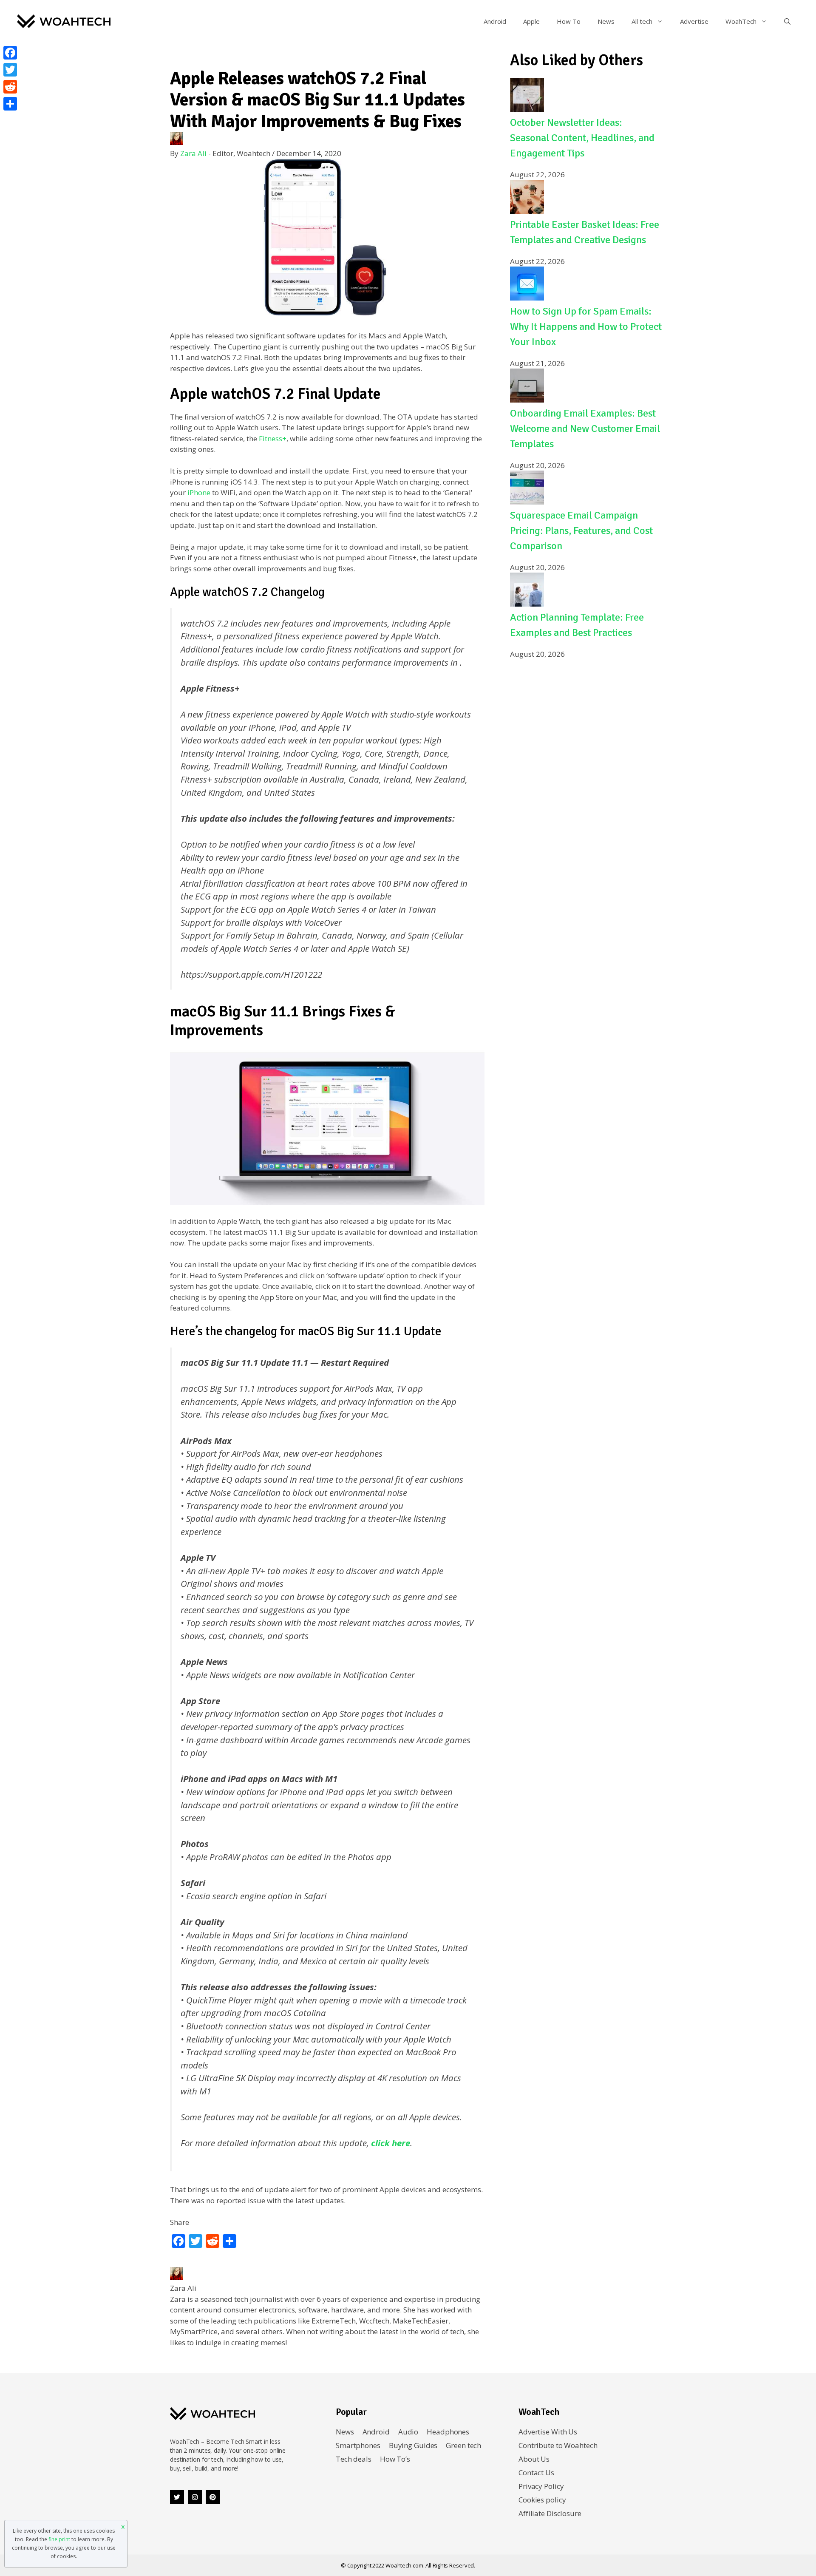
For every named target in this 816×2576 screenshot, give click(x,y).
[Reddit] (10, 87)
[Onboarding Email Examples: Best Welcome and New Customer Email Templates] (527, 400)
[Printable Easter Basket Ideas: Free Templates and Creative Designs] (527, 211)
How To (569, 21)
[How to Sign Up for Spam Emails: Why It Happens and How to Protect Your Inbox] (527, 298)
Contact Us (536, 2472)
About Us (534, 2459)
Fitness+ (272, 438)
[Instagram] (195, 2497)
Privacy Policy (541, 2486)
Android (495, 21)
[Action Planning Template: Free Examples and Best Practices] (527, 604)
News (606, 21)
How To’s (395, 2459)
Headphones (448, 2432)
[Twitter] (177, 2497)
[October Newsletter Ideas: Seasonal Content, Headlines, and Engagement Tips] (527, 109)
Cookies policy (542, 2500)
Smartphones (358, 2445)
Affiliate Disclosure (550, 2513)
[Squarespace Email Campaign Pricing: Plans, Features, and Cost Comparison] (527, 502)
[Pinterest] (213, 2497)
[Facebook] (10, 53)
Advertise (694, 21)
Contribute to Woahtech (558, 2445)
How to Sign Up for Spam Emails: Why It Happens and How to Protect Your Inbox (586, 326)
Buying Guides (413, 2445)
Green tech (463, 2445)
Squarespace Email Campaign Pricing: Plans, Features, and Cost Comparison (581, 531)
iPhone (199, 492)
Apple (531, 21)
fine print (59, 2539)
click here (390, 2143)
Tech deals (354, 2459)
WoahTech (741, 21)
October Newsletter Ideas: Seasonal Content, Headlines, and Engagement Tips (582, 138)
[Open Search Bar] (787, 21)
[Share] (10, 104)
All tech (642, 21)
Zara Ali (193, 153)
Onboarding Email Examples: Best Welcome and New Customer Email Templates (585, 428)
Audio (408, 2432)
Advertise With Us (548, 2432)
